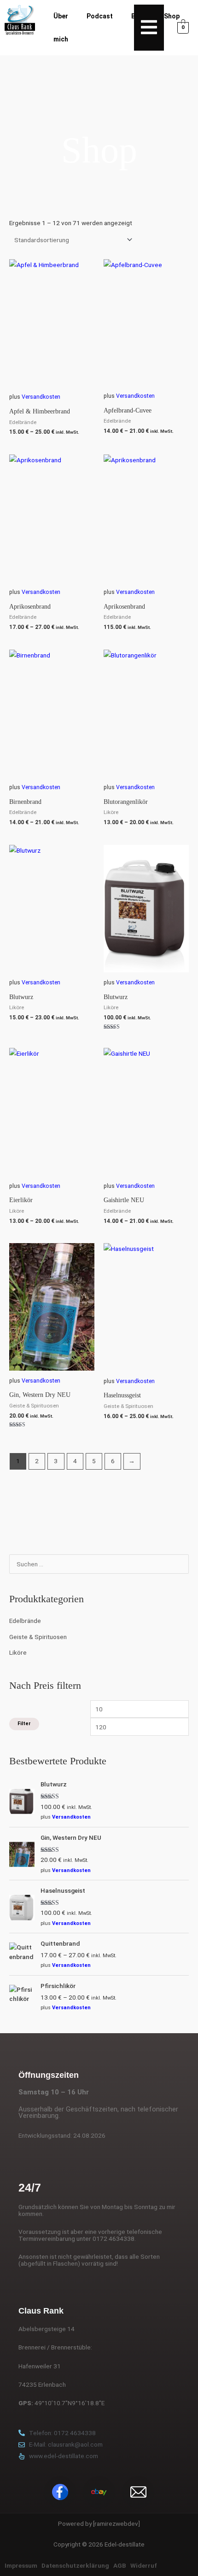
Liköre (18, 1652)
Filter (24, 1724)
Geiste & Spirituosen (38, 1637)
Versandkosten (71, 1817)
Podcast (100, 16)
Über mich (61, 28)
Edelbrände (25, 1621)
